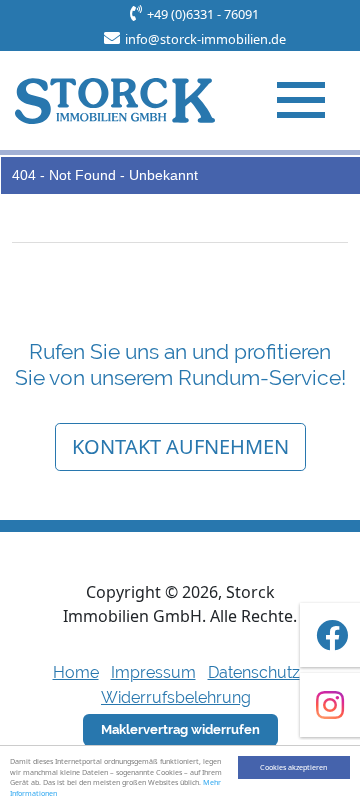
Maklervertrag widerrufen (180, 729)
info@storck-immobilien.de (205, 39)
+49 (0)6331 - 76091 (203, 14)
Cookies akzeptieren (293, 767)
